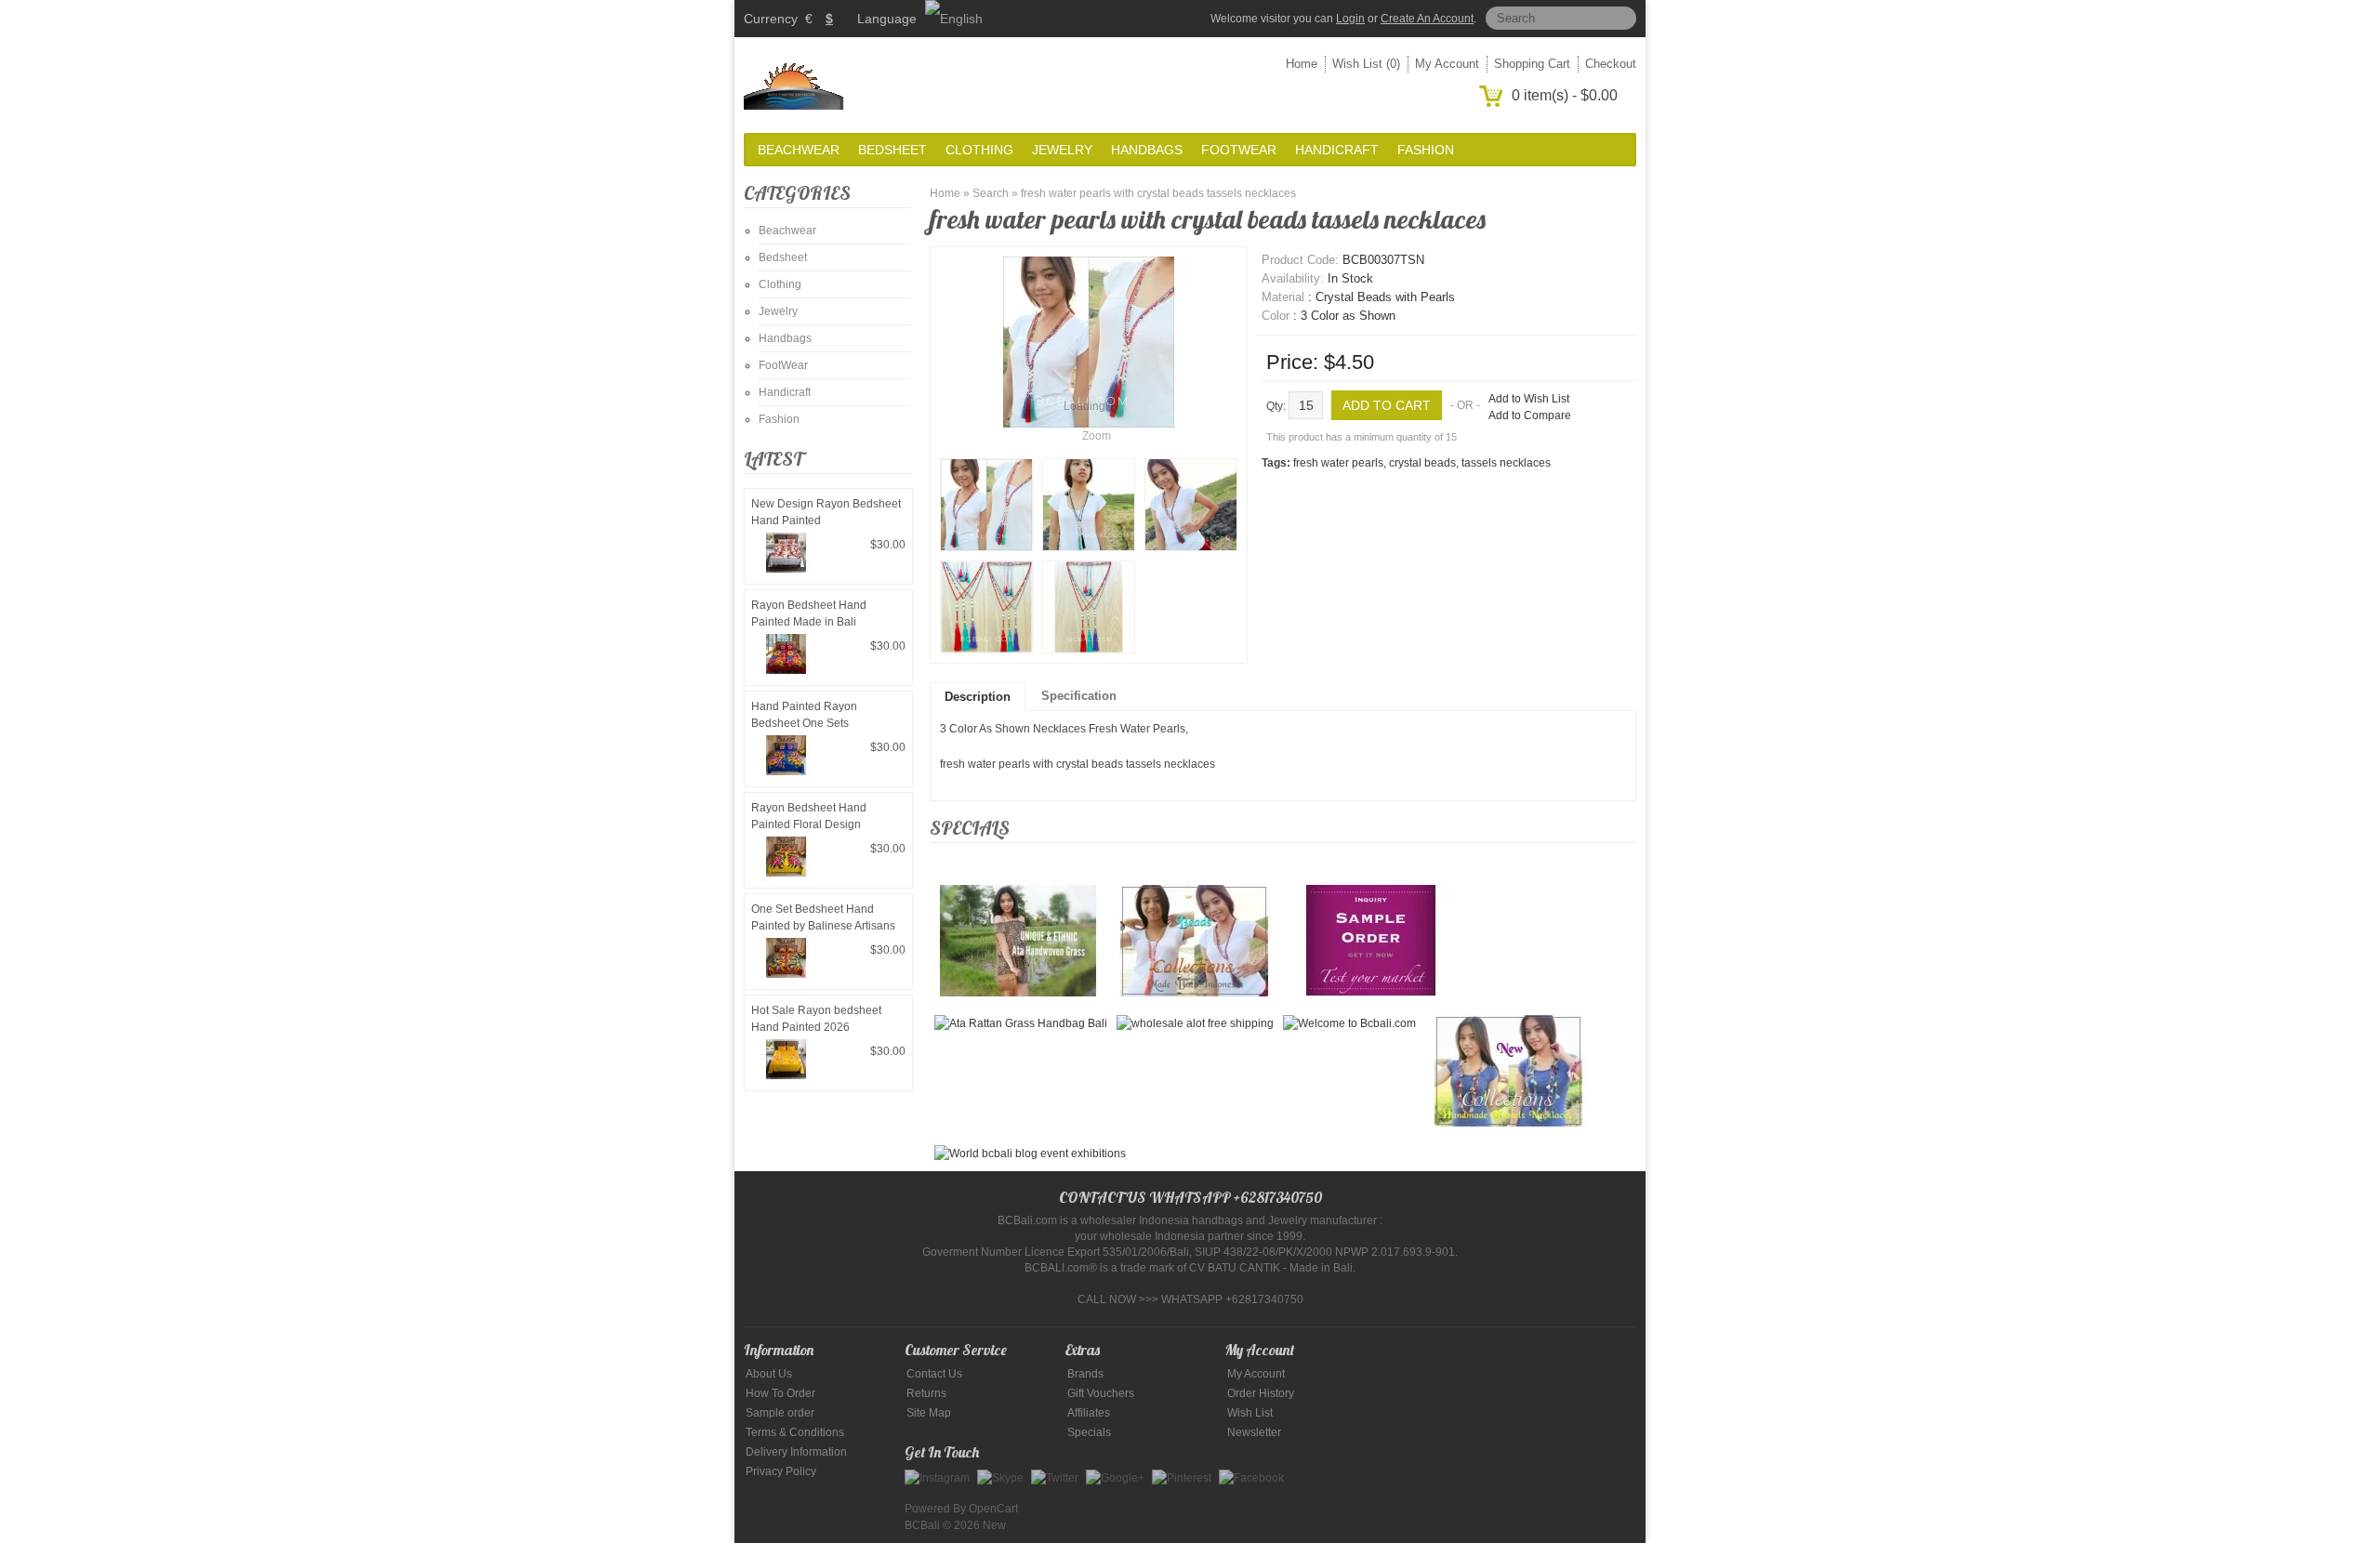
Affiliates (1089, 1413)
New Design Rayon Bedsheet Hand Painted (826, 512)
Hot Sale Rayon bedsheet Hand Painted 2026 (816, 1019)
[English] (954, 19)
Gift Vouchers (1101, 1393)
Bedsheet (892, 150)
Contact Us (934, 1374)
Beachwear (799, 150)
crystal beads (1422, 463)
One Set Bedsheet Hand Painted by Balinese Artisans (823, 917)
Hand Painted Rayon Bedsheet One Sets (804, 715)
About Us (769, 1374)
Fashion (1426, 150)
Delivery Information (796, 1452)
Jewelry (1062, 150)
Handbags (1147, 150)
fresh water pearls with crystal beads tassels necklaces (1158, 193)
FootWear (1239, 150)
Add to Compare (1530, 415)
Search (991, 193)
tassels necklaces (1506, 463)
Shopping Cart (1532, 64)
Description (978, 697)
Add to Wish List (1529, 399)
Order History (1261, 1393)
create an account (1427, 19)
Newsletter (1254, 1432)
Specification (1079, 696)
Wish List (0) (1366, 64)
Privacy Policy (781, 1471)
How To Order (780, 1393)
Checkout (1611, 64)
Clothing (979, 150)
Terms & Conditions (795, 1432)
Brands (1085, 1374)
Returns (926, 1393)
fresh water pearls (1338, 463)
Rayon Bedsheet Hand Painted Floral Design (809, 816)
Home (1302, 64)
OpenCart (993, 1509)
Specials (1089, 1432)
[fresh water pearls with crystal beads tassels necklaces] (986, 505)
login (1350, 19)
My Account (1447, 64)
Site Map (929, 1413)
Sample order (780, 1413)
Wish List (1250, 1413)
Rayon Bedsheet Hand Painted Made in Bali (809, 613)
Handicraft (1337, 150)
